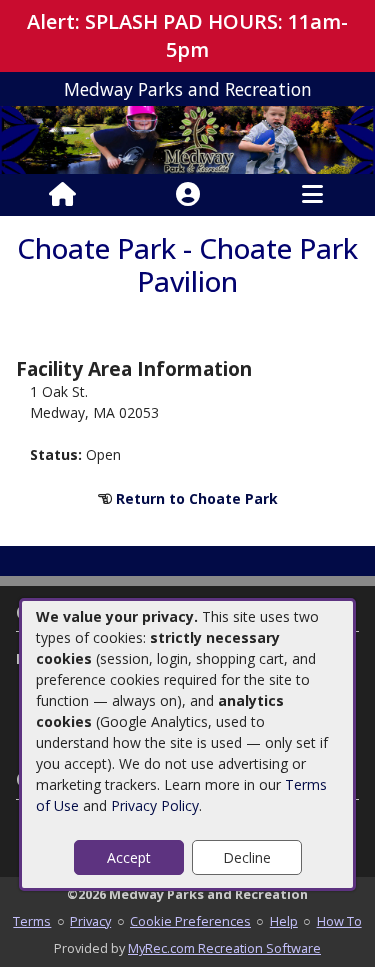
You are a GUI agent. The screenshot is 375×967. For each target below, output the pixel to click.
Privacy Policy (155, 805)
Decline (247, 857)
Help (284, 921)
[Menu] (312, 195)
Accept (129, 857)
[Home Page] (62, 195)
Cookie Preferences (190, 921)
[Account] (188, 195)
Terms (32, 921)
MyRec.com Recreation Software (224, 948)
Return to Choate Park (197, 498)
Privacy (90, 921)
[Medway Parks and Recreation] (187, 138)
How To (339, 921)
